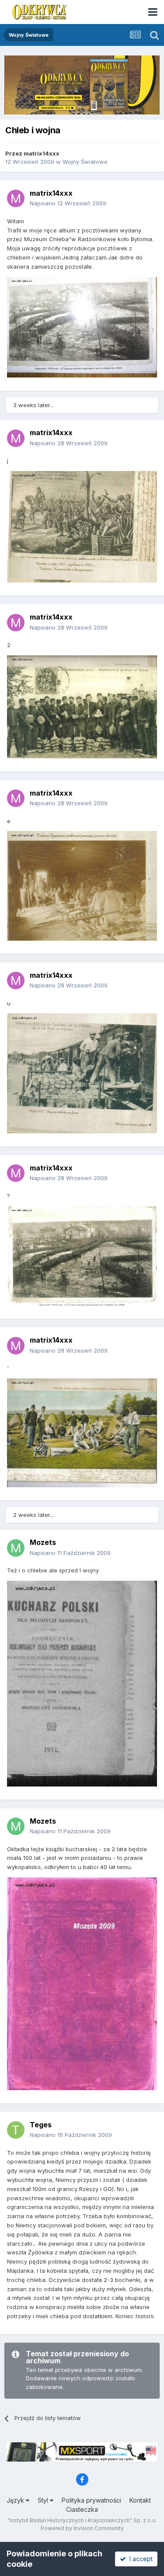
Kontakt (140, 2500)
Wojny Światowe (85, 162)
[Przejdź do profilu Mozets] (16, 1548)
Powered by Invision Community (82, 2528)
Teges (41, 2125)
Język (16, 2500)
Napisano (68, 203)
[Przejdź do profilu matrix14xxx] (16, 198)
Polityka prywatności (91, 2500)
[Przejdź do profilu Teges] (16, 2130)
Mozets (43, 1542)
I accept (139, 2559)
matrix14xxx (42, 153)
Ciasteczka (82, 2509)
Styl (44, 2500)
